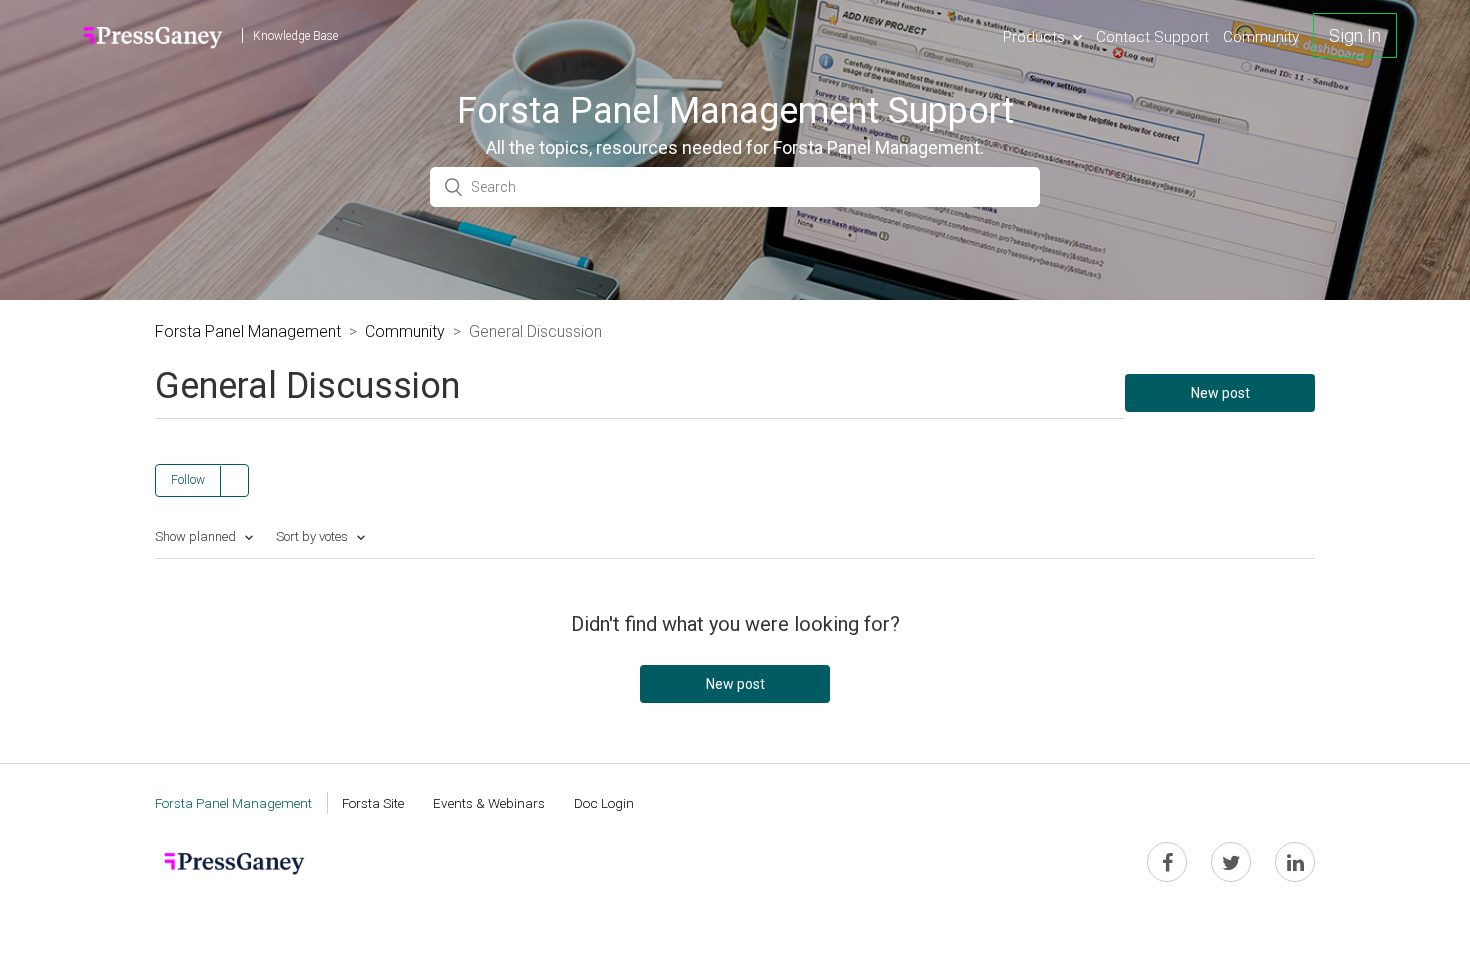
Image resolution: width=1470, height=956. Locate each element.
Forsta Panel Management (248, 331)
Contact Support (1152, 37)
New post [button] (1220, 393)
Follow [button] (188, 480)
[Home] (153, 35)
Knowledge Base (295, 36)
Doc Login (604, 803)
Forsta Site (373, 803)
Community (1261, 37)
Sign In (1355, 35)
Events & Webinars (489, 803)
